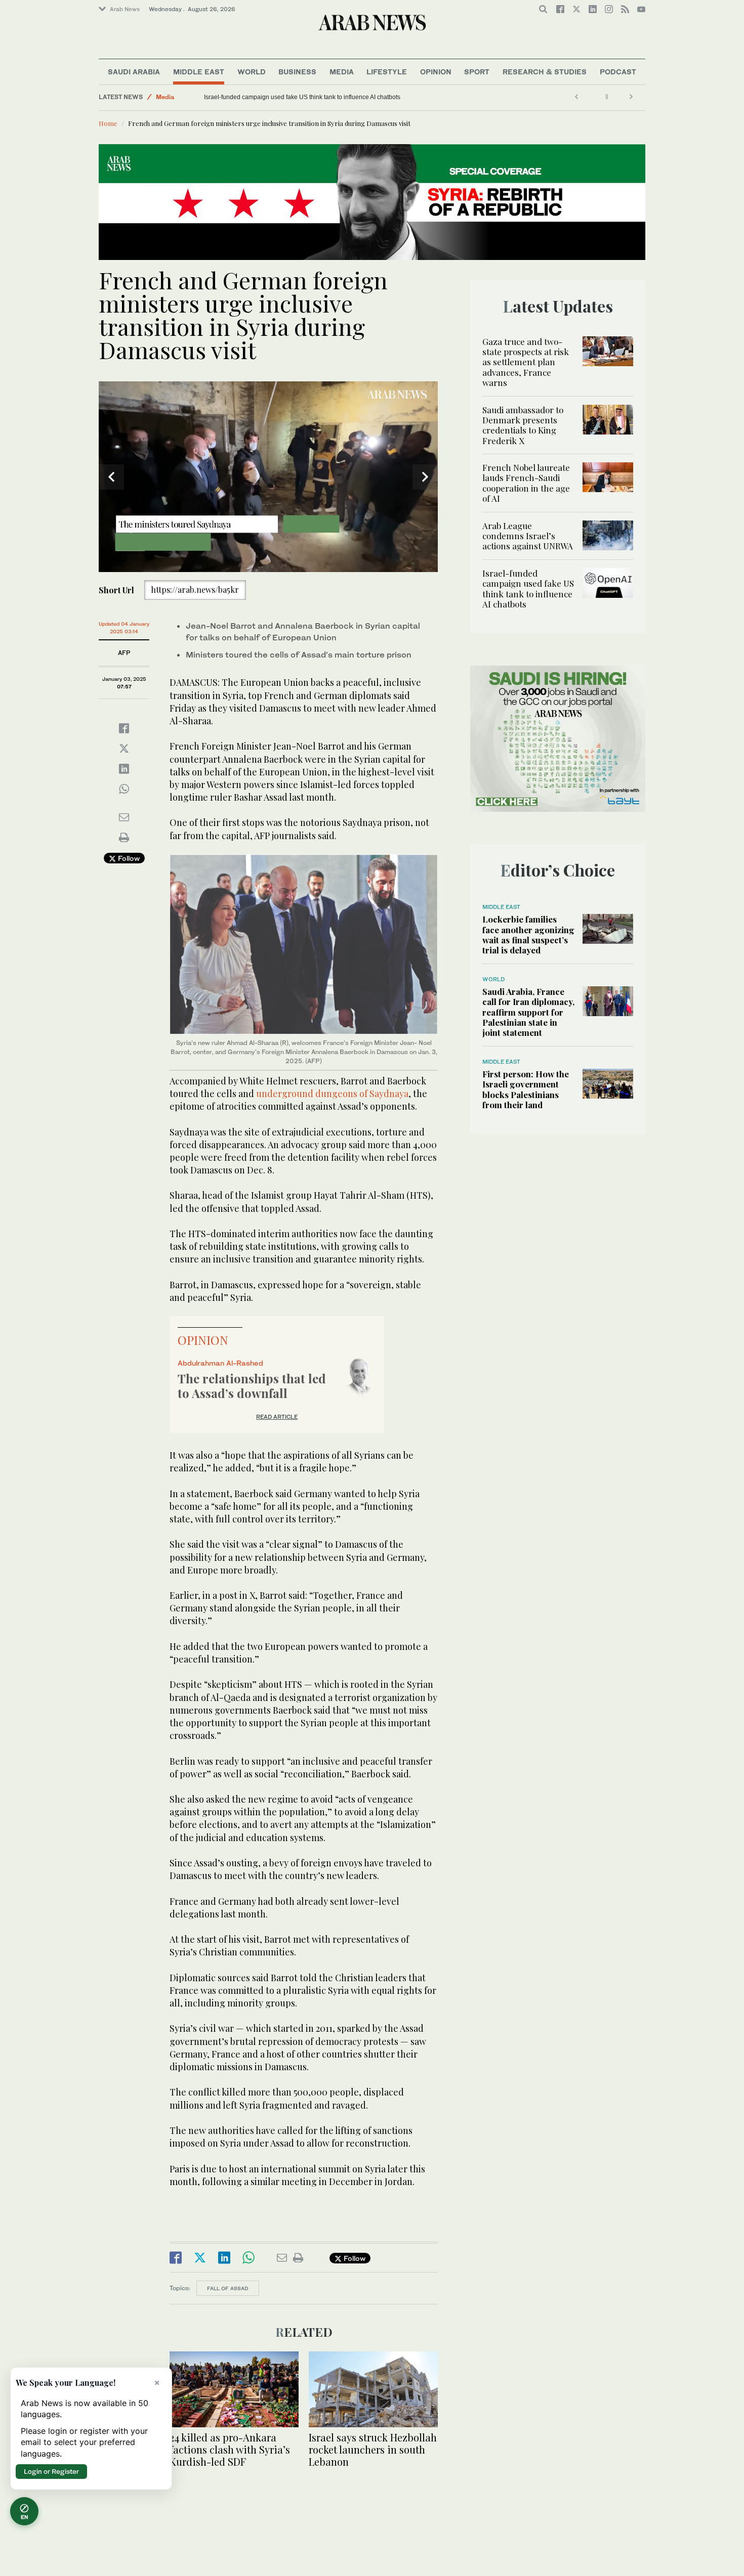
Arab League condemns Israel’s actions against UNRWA (528, 536)
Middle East (199, 72)
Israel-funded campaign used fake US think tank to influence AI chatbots (528, 588)
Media (342, 72)
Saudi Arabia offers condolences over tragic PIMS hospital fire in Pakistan (304, 97)
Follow (128, 858)
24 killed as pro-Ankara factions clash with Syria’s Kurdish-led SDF (230, 2449)
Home (108, 123)
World (252, 72)
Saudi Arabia (134, 72)
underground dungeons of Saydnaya (332, 1094)
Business (297, 72)
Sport (477, 72)
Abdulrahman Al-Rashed (220, 1363)
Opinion (436, 72)
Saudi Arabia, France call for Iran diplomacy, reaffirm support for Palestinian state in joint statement (528, 1012)
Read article (277, 1417)
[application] (268, 477)
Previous (111, 477)
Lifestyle (387, 72)
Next (425, 477)
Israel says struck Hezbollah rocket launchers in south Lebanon (373, 2449)
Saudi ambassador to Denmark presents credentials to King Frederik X (523, 425)
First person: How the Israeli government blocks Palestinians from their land (526, 1089)
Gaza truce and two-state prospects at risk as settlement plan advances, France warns (526, 362)
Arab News (125, 9)
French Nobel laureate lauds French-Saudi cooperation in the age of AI (526, 483)
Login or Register (51, 2471)
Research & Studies (545, 72)
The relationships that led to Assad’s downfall (252, 1386)
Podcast (618, 72)
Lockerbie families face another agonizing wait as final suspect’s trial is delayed (528, 934)
